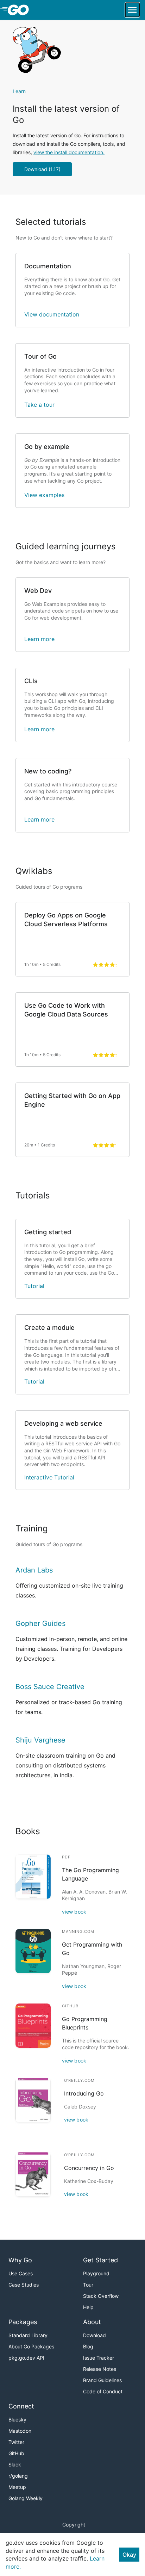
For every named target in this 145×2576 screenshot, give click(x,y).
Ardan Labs (34, 1570)
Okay (129, 2555)
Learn (19, 91)
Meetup (17, 2487)
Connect (21, 2406)
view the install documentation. (69, 152)
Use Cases (21, 2273)
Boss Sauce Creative (50, 1687)
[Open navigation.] (132, 10)
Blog (88, 2346)
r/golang (18, 2476)
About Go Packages (31, 2346)
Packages (23, 2322)
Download (94, 2335)
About (92, 2322)
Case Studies (24, 2285)
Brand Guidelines (102, 2380)
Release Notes (100, 2369)
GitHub (16, 2453)
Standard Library (28, 2335)
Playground (96, 2273)
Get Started (100, 2260)
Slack (15, 2464)
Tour (88, 2285)
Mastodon (20, 2431)
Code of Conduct (103, 2391)
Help (88, 2307)
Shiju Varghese (40, 1740)
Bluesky (17, 2420)
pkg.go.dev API (26, 2358)
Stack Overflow (101, 2296)
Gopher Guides (40, 1623)
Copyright (74, 2525)
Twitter (16, 2442)
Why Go (20, 2260)
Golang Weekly (26, 2498)
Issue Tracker (99, 2358)
